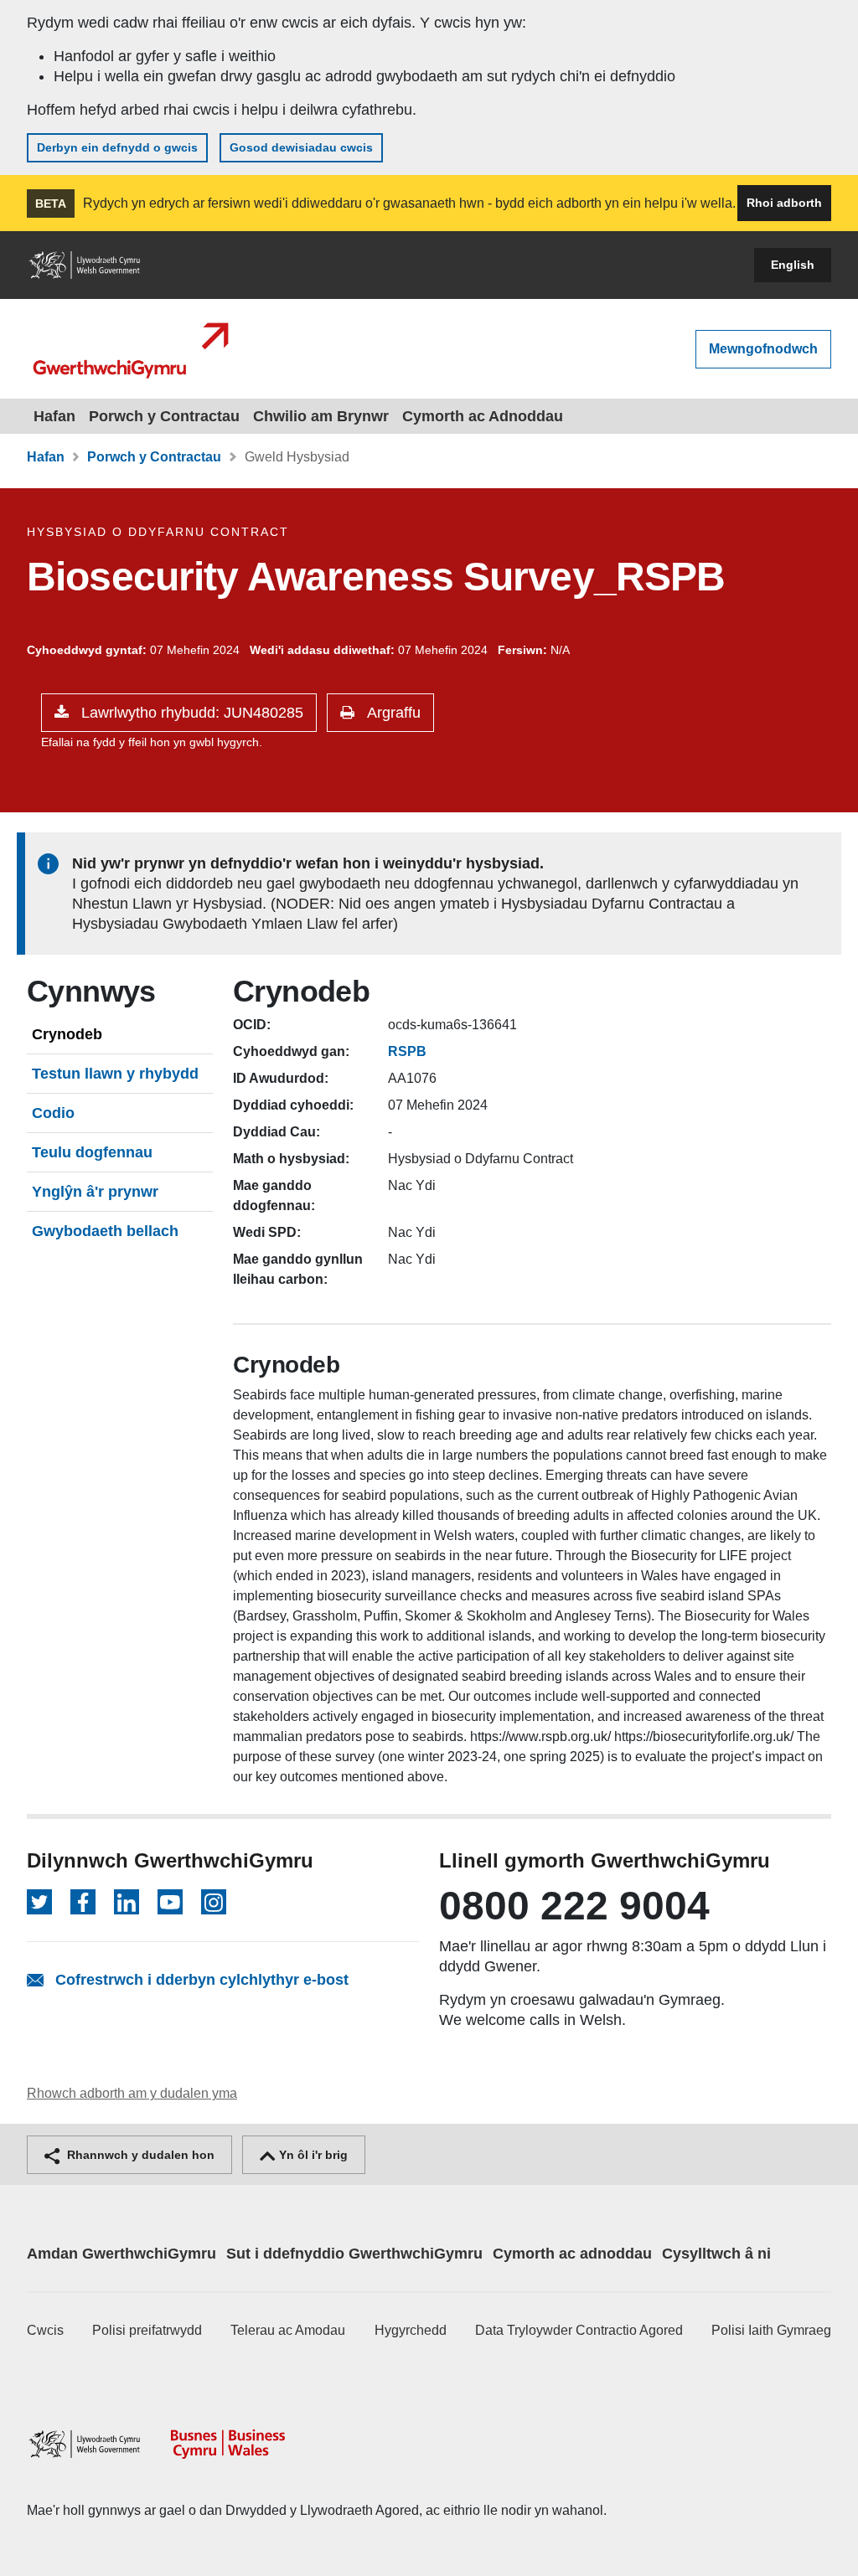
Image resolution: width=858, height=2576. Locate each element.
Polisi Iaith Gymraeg (771, 2330)
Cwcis (45, 2330)
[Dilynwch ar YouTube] (170, 1902)
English (793, 265)
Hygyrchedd (411, 2330)
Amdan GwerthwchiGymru (121, 2254)
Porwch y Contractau (164, 416)
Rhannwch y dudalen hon (139, 2155)
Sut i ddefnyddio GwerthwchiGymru (354, 2254)
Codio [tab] (53, 1113)
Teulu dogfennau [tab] (92, 1152)
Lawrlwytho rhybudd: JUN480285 (190, 713)
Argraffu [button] (392, 713)
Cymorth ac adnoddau (572, 2254)
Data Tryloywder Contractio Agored (579, 2330)
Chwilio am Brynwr (321, 416)
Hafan (54, 416)
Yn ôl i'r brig (312, 2155)
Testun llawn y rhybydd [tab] (115, 1074)
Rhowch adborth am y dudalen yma (132, 2093)
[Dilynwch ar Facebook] (83, 1902)
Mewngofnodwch (763, 349)
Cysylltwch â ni (716, 2254)
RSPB (407, 1051)
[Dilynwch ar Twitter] (39, 1902)
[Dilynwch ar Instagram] (214, 1902)
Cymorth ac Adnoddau (483, 416)
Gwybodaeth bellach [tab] (105, 1231)
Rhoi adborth (784, 203)
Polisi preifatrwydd (147, 2330)
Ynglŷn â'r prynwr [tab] (95, 1192)
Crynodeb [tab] (67, 1034)
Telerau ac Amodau (288, 2330)
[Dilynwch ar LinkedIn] (127, 1902)
